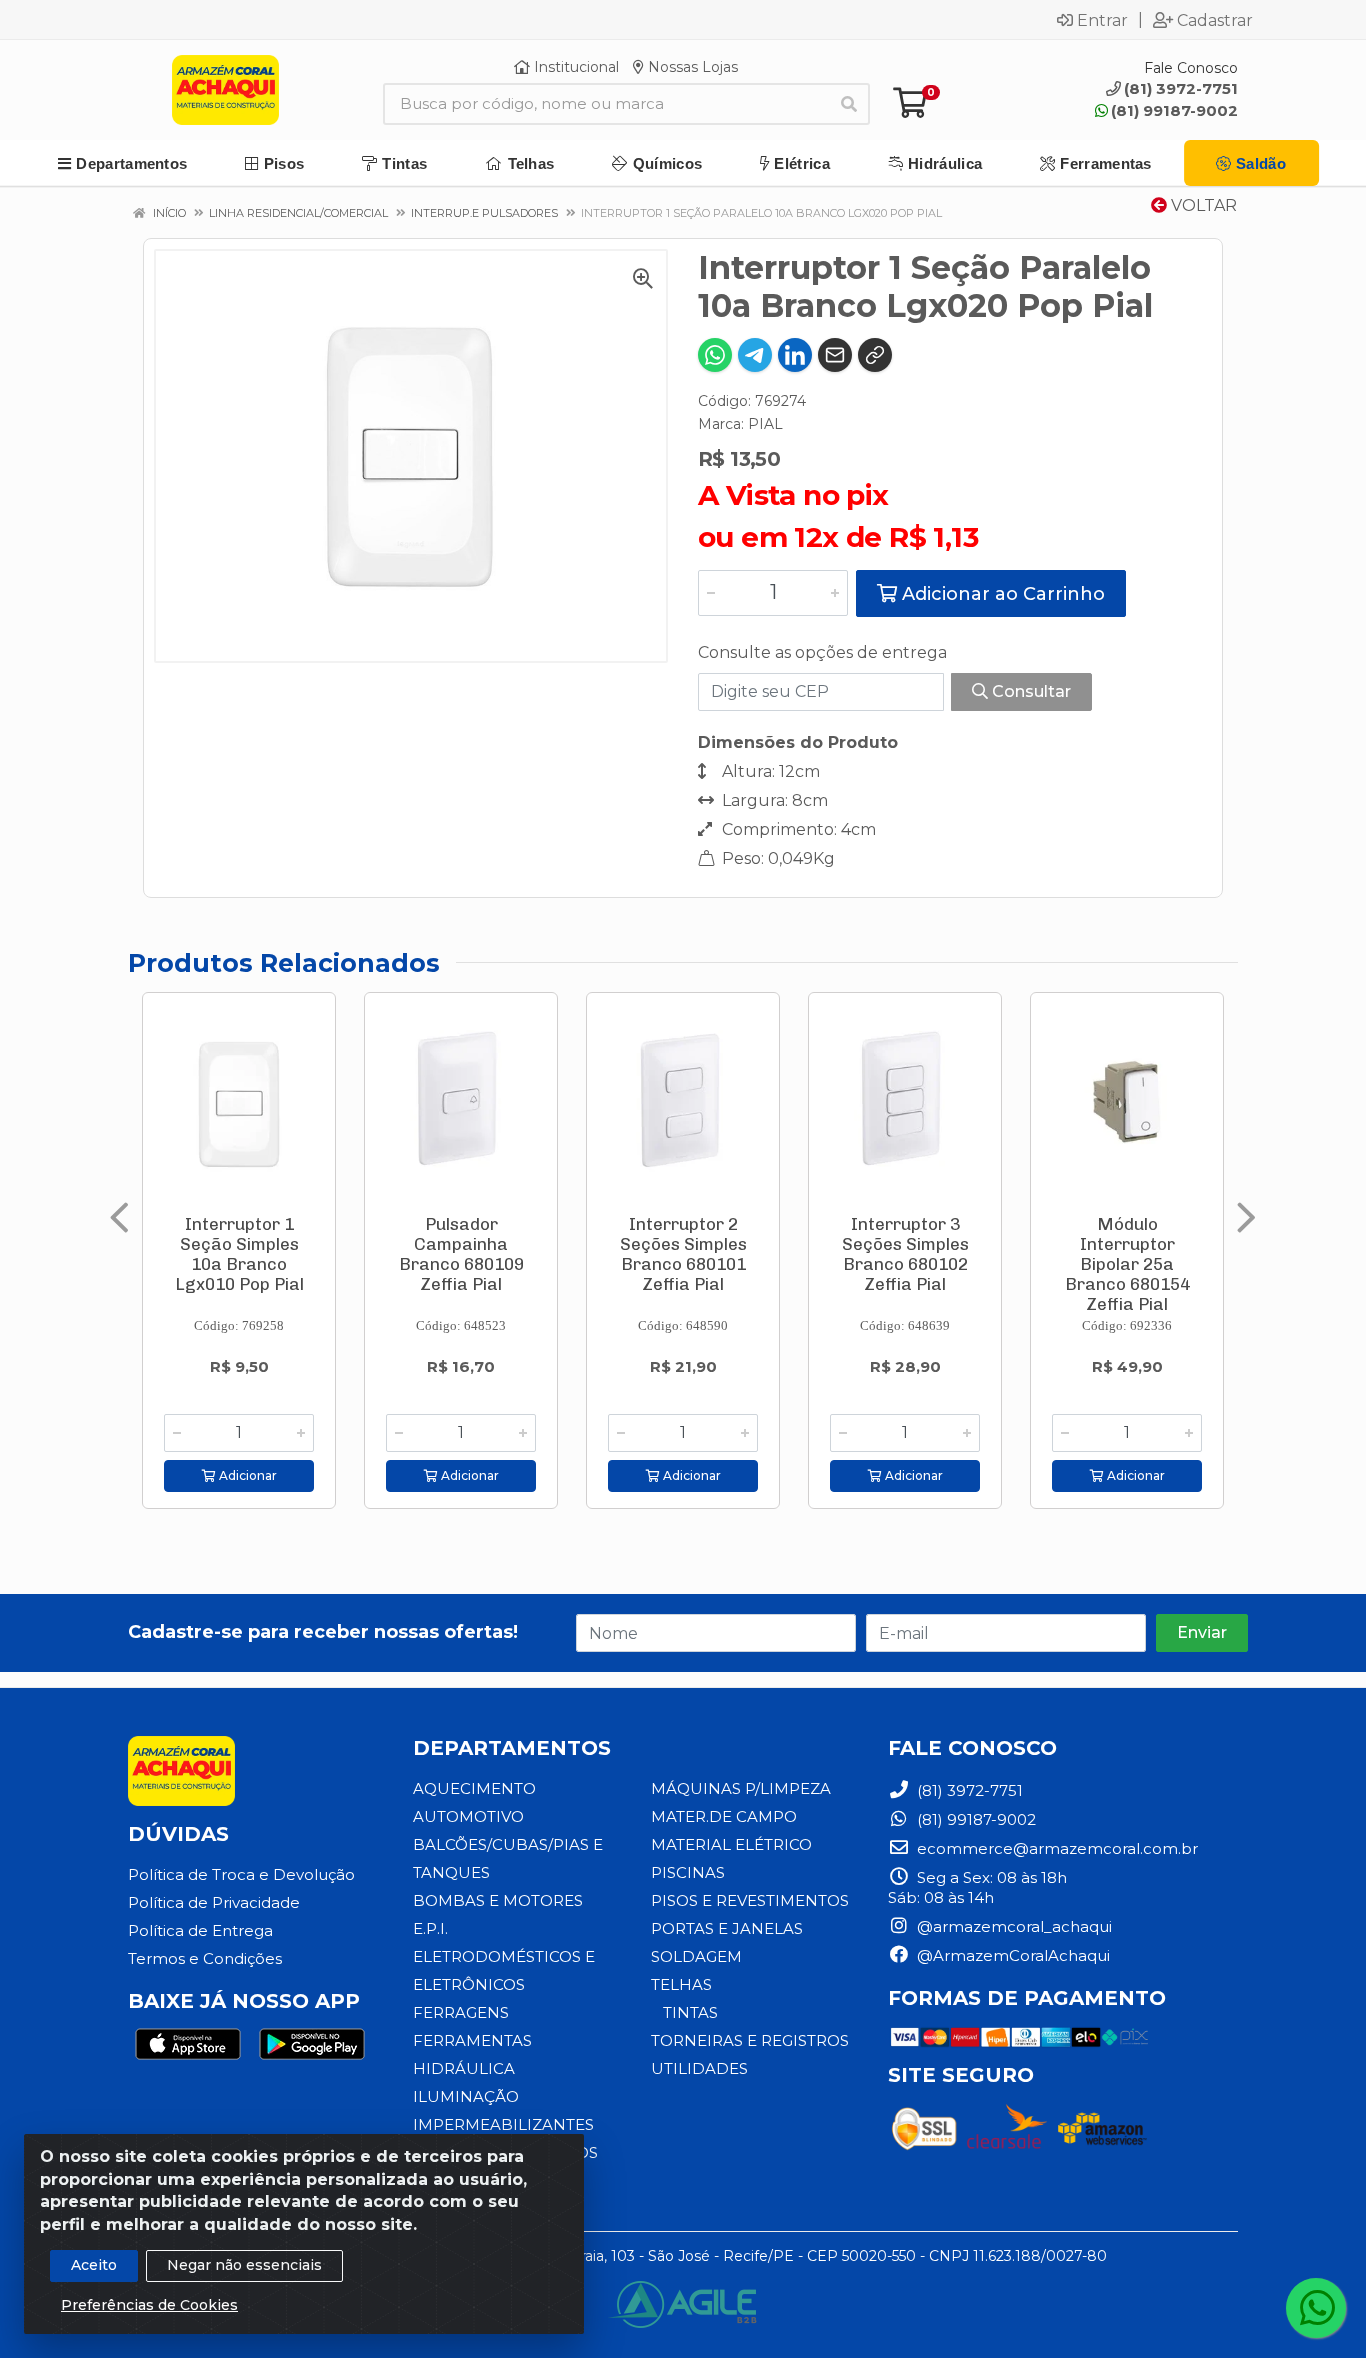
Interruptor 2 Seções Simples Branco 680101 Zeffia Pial (683, 1254)
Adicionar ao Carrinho (1001, 594)
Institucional (574, 67)
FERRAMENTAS (472, 2040)
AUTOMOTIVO (468, 1816)
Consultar (1029, 691)
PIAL (765, 424)
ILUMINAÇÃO (466, 2096)
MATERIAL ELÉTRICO (731, 1844)
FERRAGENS (461, 2012)
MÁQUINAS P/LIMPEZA (741, 1788)
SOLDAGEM (696, 1956)
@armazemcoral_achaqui (1012, 1926)
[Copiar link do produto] (875, 355)
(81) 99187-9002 (1174, 110)
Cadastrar (1215, 20)
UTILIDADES (699, 2068)
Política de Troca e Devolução (241, 1874)
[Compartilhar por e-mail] (835, 355)
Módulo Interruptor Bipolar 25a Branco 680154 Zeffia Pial (1127, 1264)
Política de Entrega (200, 1930)
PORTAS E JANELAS (727, 1928)
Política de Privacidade (214, 1902)
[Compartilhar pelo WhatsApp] (715, 355)
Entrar (1102, 20)
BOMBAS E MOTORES (498, 1900)
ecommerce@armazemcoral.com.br (1055, 1848)
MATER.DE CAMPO (724, 1816)
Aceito (94, 2265)
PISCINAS (688, 1872)
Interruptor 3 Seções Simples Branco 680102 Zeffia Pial (905, 1254)
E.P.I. (430, 1928)
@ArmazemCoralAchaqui (1011, 1955)
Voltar (1202, 205)
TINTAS (690, 2012)
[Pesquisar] (849, 104)
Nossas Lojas (691, 67)
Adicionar (246, 1475)
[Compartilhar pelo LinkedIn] (795, 355)
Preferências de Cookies (149, 2305)
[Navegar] (119, 1218)
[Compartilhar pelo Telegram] (755, 355)
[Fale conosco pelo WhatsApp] (1316, 2308)
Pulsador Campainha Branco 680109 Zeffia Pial (461, 1254)
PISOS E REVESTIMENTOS (750, 1900)
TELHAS (681, 1984)
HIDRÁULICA (464, 2068)
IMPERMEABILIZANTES (503, 2124)
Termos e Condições (205, 1958)
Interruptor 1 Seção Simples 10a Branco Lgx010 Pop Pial (239, 1254)
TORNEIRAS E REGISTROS (750, 2040)
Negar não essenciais (244, 2265)
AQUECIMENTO (474, 1788)
